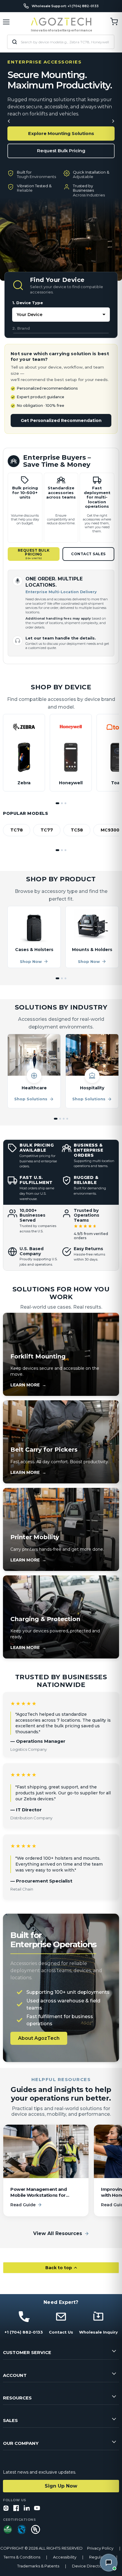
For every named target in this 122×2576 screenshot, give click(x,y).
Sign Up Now (61, 2486)
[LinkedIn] (27, 2508)
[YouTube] (37, 2508)
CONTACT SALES (88, 554)
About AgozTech (39, 2038)
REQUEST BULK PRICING (34, 554)
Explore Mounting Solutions (61, 133)
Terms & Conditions (22, 2557)
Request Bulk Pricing (61, 151)
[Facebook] (16, 2508)
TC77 (47, 830)
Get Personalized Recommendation (61, 420)
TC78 (17, 830)
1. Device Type (28, 303)
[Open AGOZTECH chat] (109, 2563)
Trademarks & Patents (38, 2566)
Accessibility (65, 2557)
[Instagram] (6, 2508)
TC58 (77, 830)
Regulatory (100, 2557)
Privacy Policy (100, 2548)
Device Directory (89, 2566)
